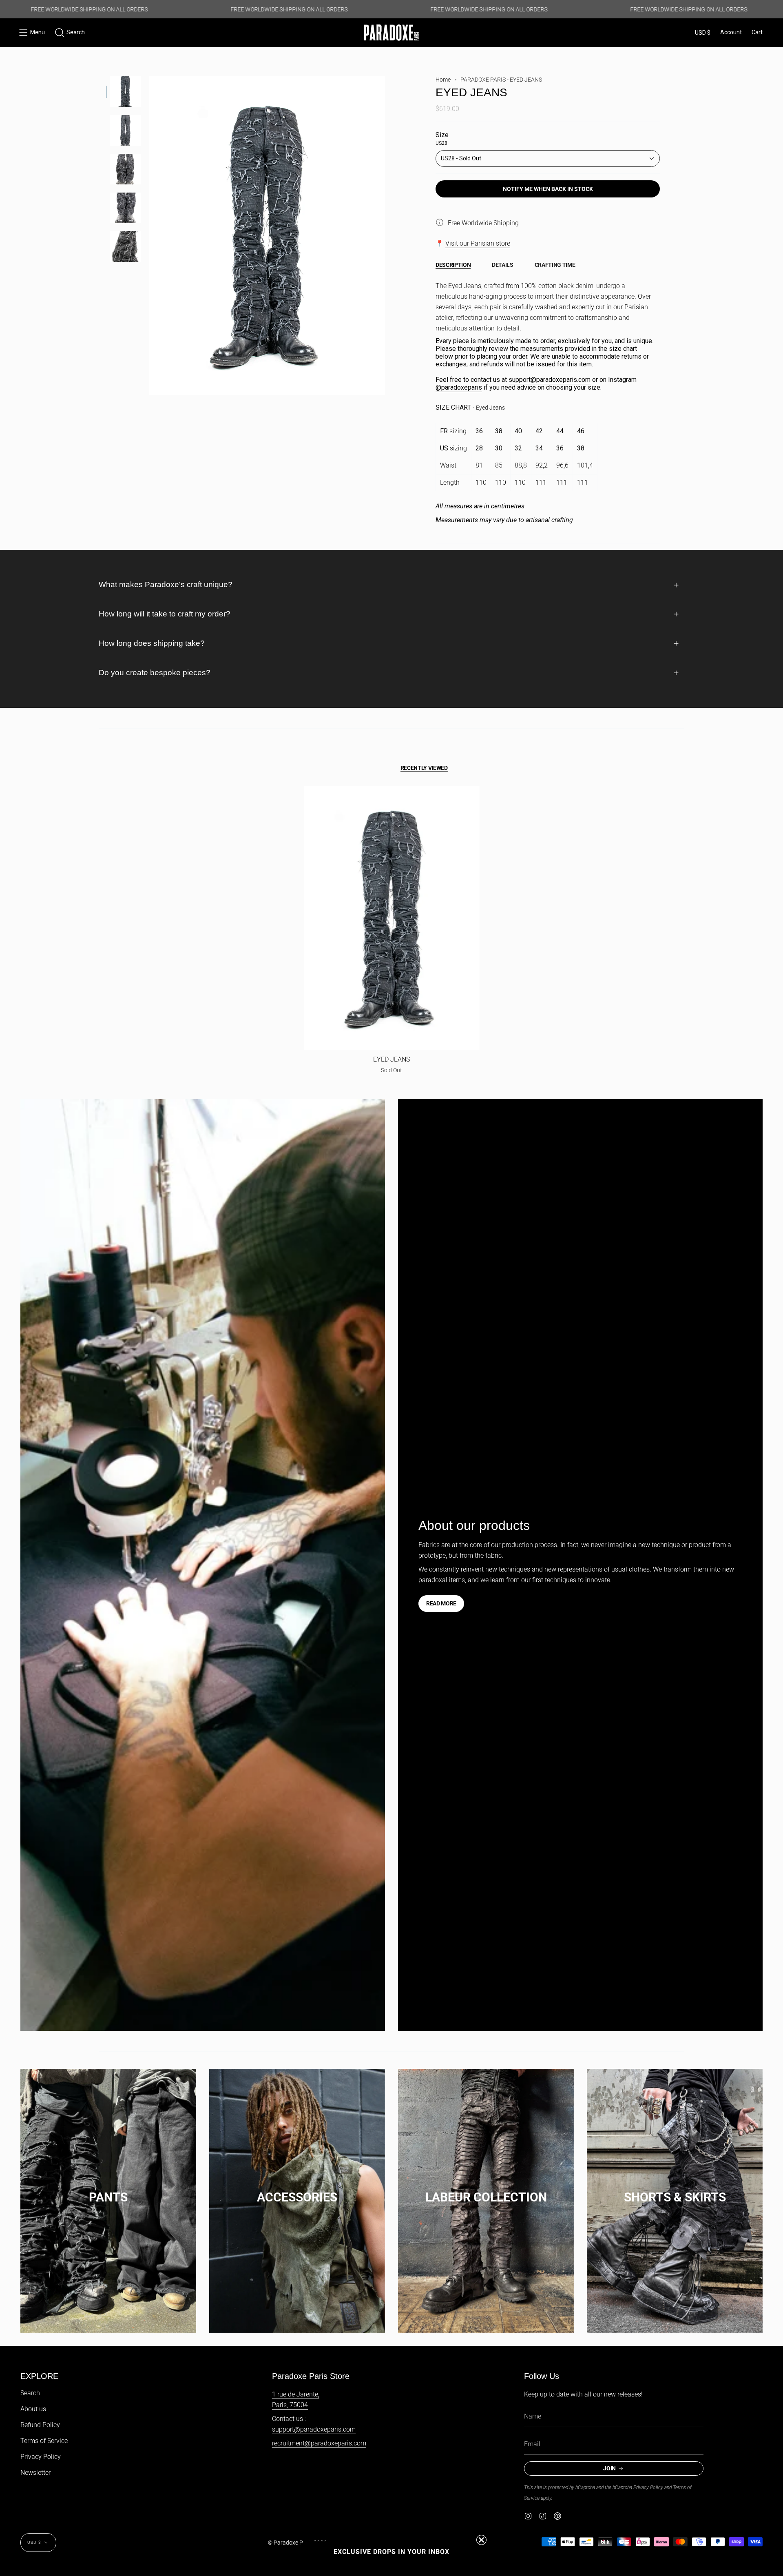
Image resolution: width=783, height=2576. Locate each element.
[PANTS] (108, 2189)
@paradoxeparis (459, 387)
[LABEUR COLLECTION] (486, 2189)
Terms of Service (44, 2441)
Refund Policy (40, 2425)
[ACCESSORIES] (297, 2189)
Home (443, 80)
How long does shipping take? (152, 643)
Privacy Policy (41, 2457)
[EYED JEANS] (392, 918)
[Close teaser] (481, 2540)
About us (33, 2409)
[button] (70, 33)
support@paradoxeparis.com (550, 380)
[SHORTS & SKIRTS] (675, 2189)
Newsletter (35, 2473)
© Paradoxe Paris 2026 (297, 2543)
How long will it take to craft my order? (165, 614)
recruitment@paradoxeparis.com (319, 2443)
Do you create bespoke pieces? (155, 673)
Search (30, 2393)
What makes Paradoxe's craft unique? (166, 584)
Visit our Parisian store (478, 243)
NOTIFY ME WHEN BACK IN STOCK (548, 189)
